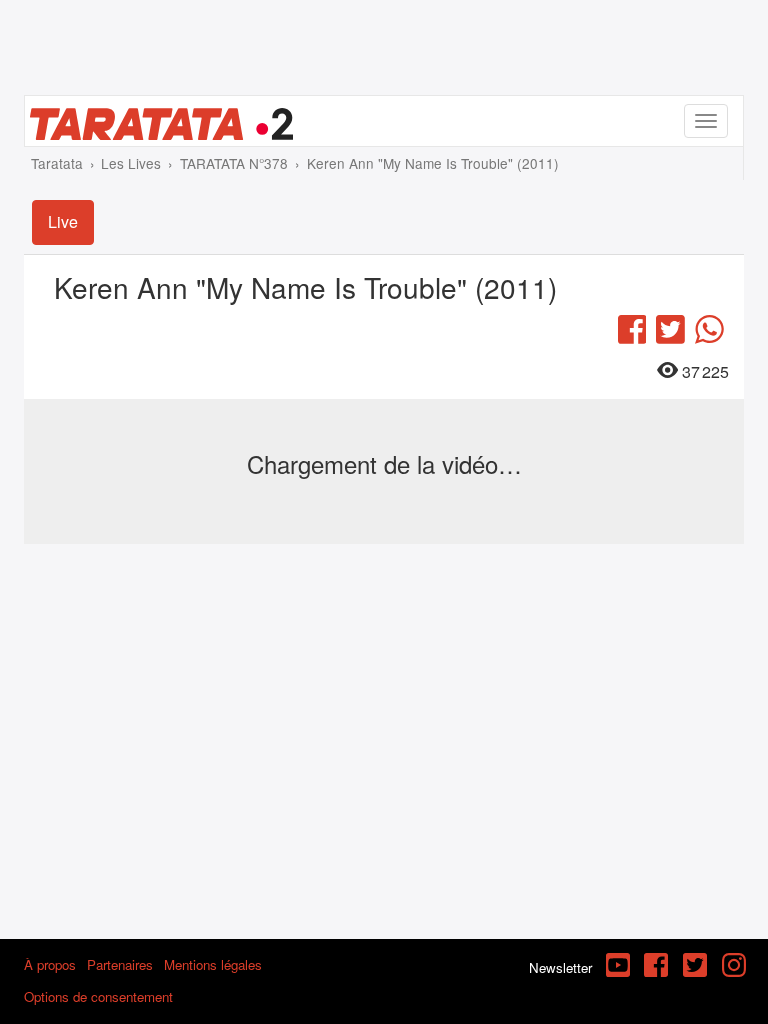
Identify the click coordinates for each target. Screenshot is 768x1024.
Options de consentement (98, 996)
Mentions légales (213, 964)
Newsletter (560, 967)
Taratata (57, 163)
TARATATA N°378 (234, 163)
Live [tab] (63, 221)
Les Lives (131, 163)
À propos (50, 964)
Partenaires (120, 964)
